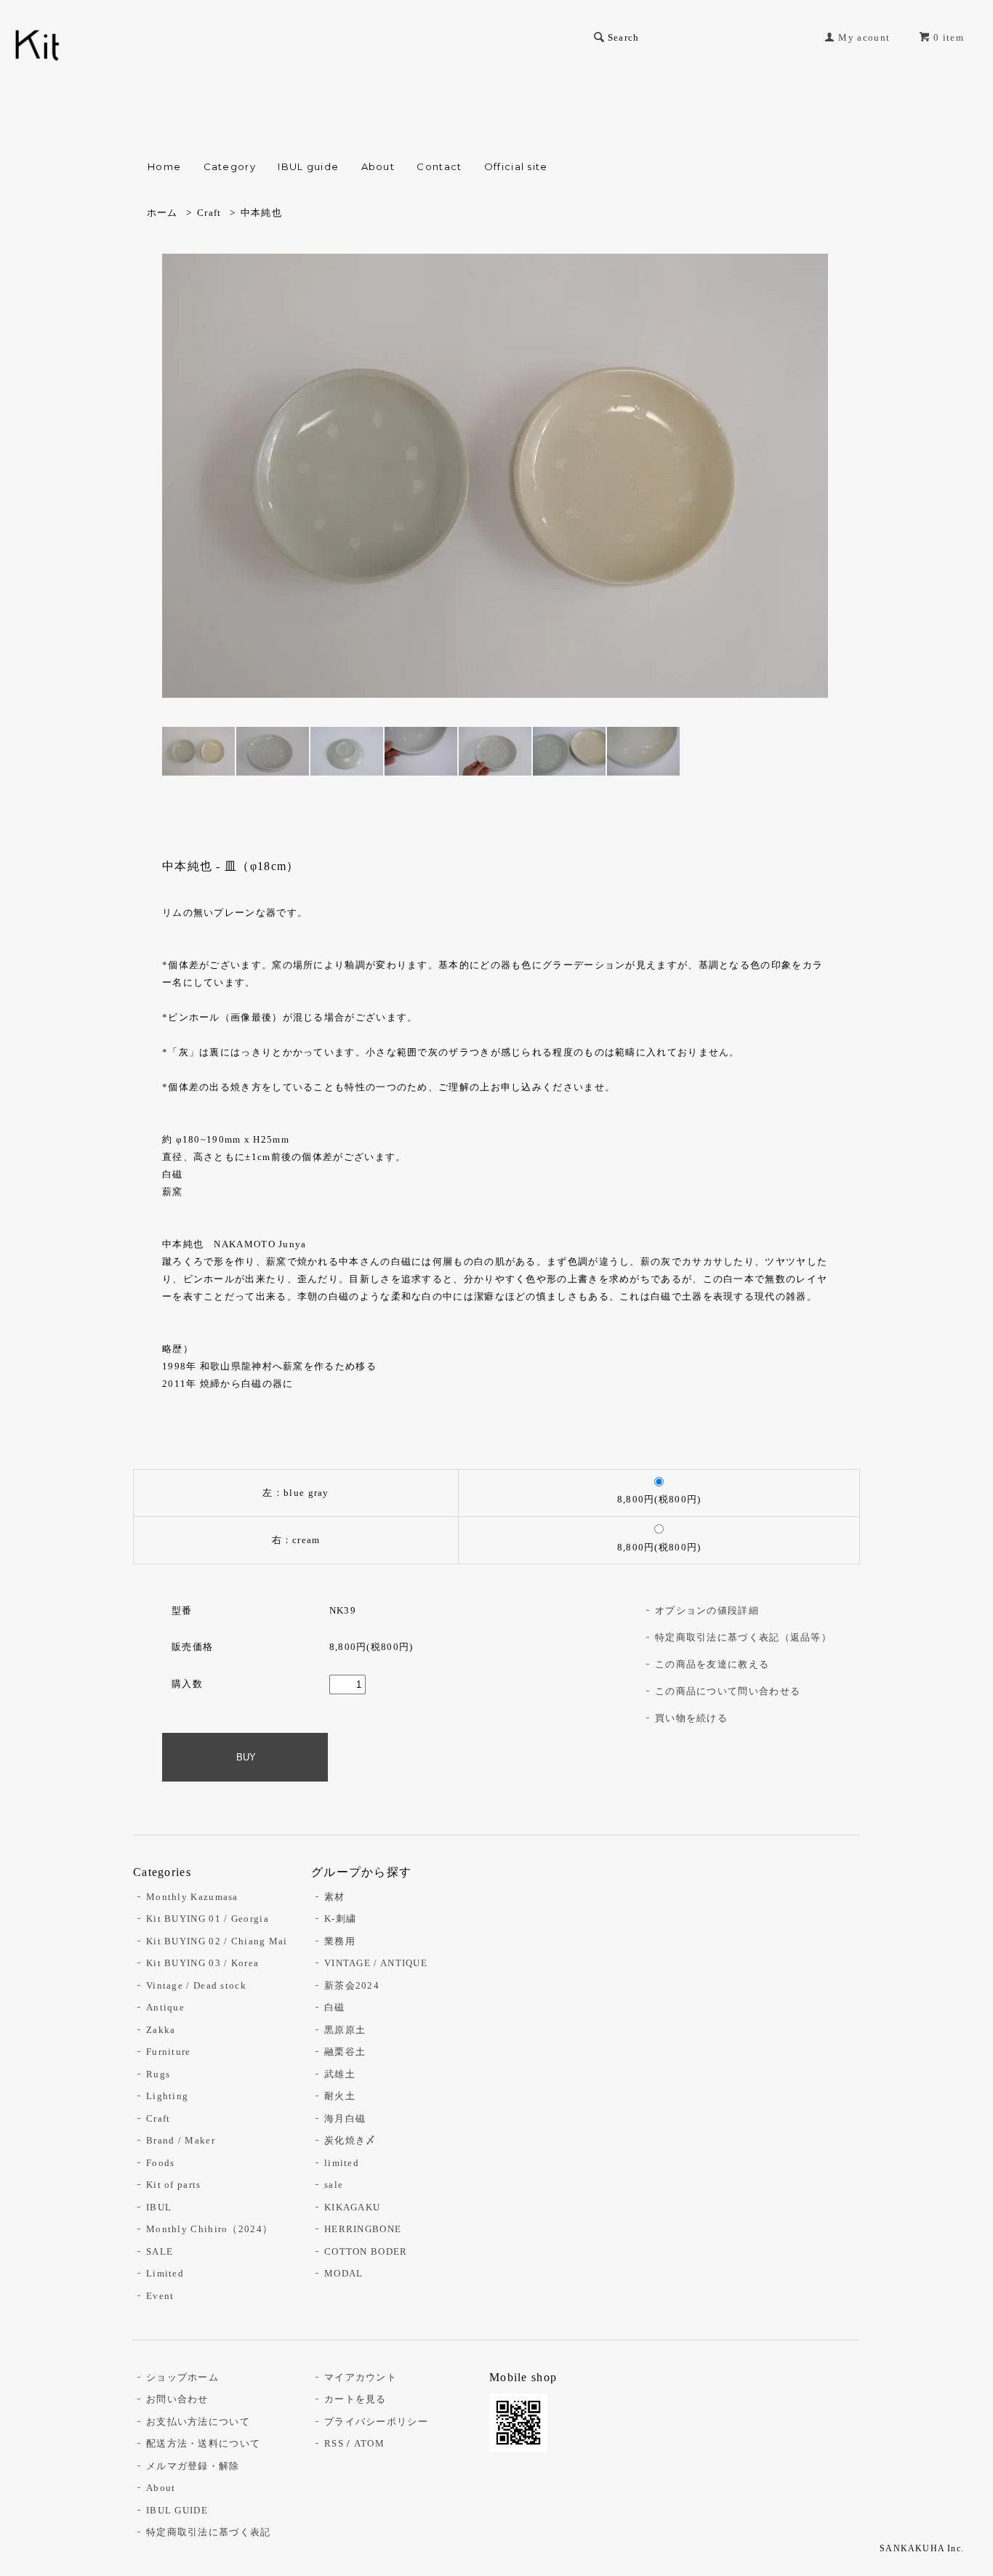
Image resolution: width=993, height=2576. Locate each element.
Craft (209, 213)
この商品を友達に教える (712, 1664)
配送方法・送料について (203, 2443)
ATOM (369, 2443)
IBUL (159, 2207)
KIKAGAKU (352, 2207)
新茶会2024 (352, 1985)
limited (342, 2163)
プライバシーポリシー (376, 2422)
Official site (516, 166)
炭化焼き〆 (350, 2140)
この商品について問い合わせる (728, 1691)
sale (334, 2185)
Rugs (158, 2074)
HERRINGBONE (363, 2229)
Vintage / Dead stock (196, 1985)
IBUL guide (308, 166)
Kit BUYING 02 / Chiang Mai (217, 1941)
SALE (160, 2251)
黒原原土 (345, 2030)
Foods (161, 2163)
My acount (864, 37)
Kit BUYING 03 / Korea (202, 1963)
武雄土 (340, 2074)
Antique (165, 2007)
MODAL (344, 2273)
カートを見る (355, 2399)
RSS (334, 2443)
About (378, 166)
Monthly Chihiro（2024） (209, 2229)
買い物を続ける (691, 1718)
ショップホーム (182, 2377)
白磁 (335, 2007)
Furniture (169, 2052)
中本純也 (261, 213)
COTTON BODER (366, 2251)
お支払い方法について (198, 2422)
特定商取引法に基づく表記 (209, 2532)
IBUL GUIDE (177, 2510)
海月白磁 (345, 2118)
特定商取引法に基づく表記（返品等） (743, 1637)
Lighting (167, 2096)
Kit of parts (174, 2185)
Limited (165, 2273)
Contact (439, 166)
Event (160, 2296)
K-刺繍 (340, 1919)
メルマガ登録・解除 (193, 2466)
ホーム (162, 213)
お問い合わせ (177, 2399)
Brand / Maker (181, 2140)
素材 (335, 1897)
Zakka (161, 2030)
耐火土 (340, 2096)
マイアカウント (361, 2377)
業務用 (340, 1941)
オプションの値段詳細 (707, 1610)
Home (164, 166)
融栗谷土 (345, 2052)
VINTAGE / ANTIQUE (376, 1963)
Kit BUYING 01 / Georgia (208, 1919)
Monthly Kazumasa (192, 1897)
